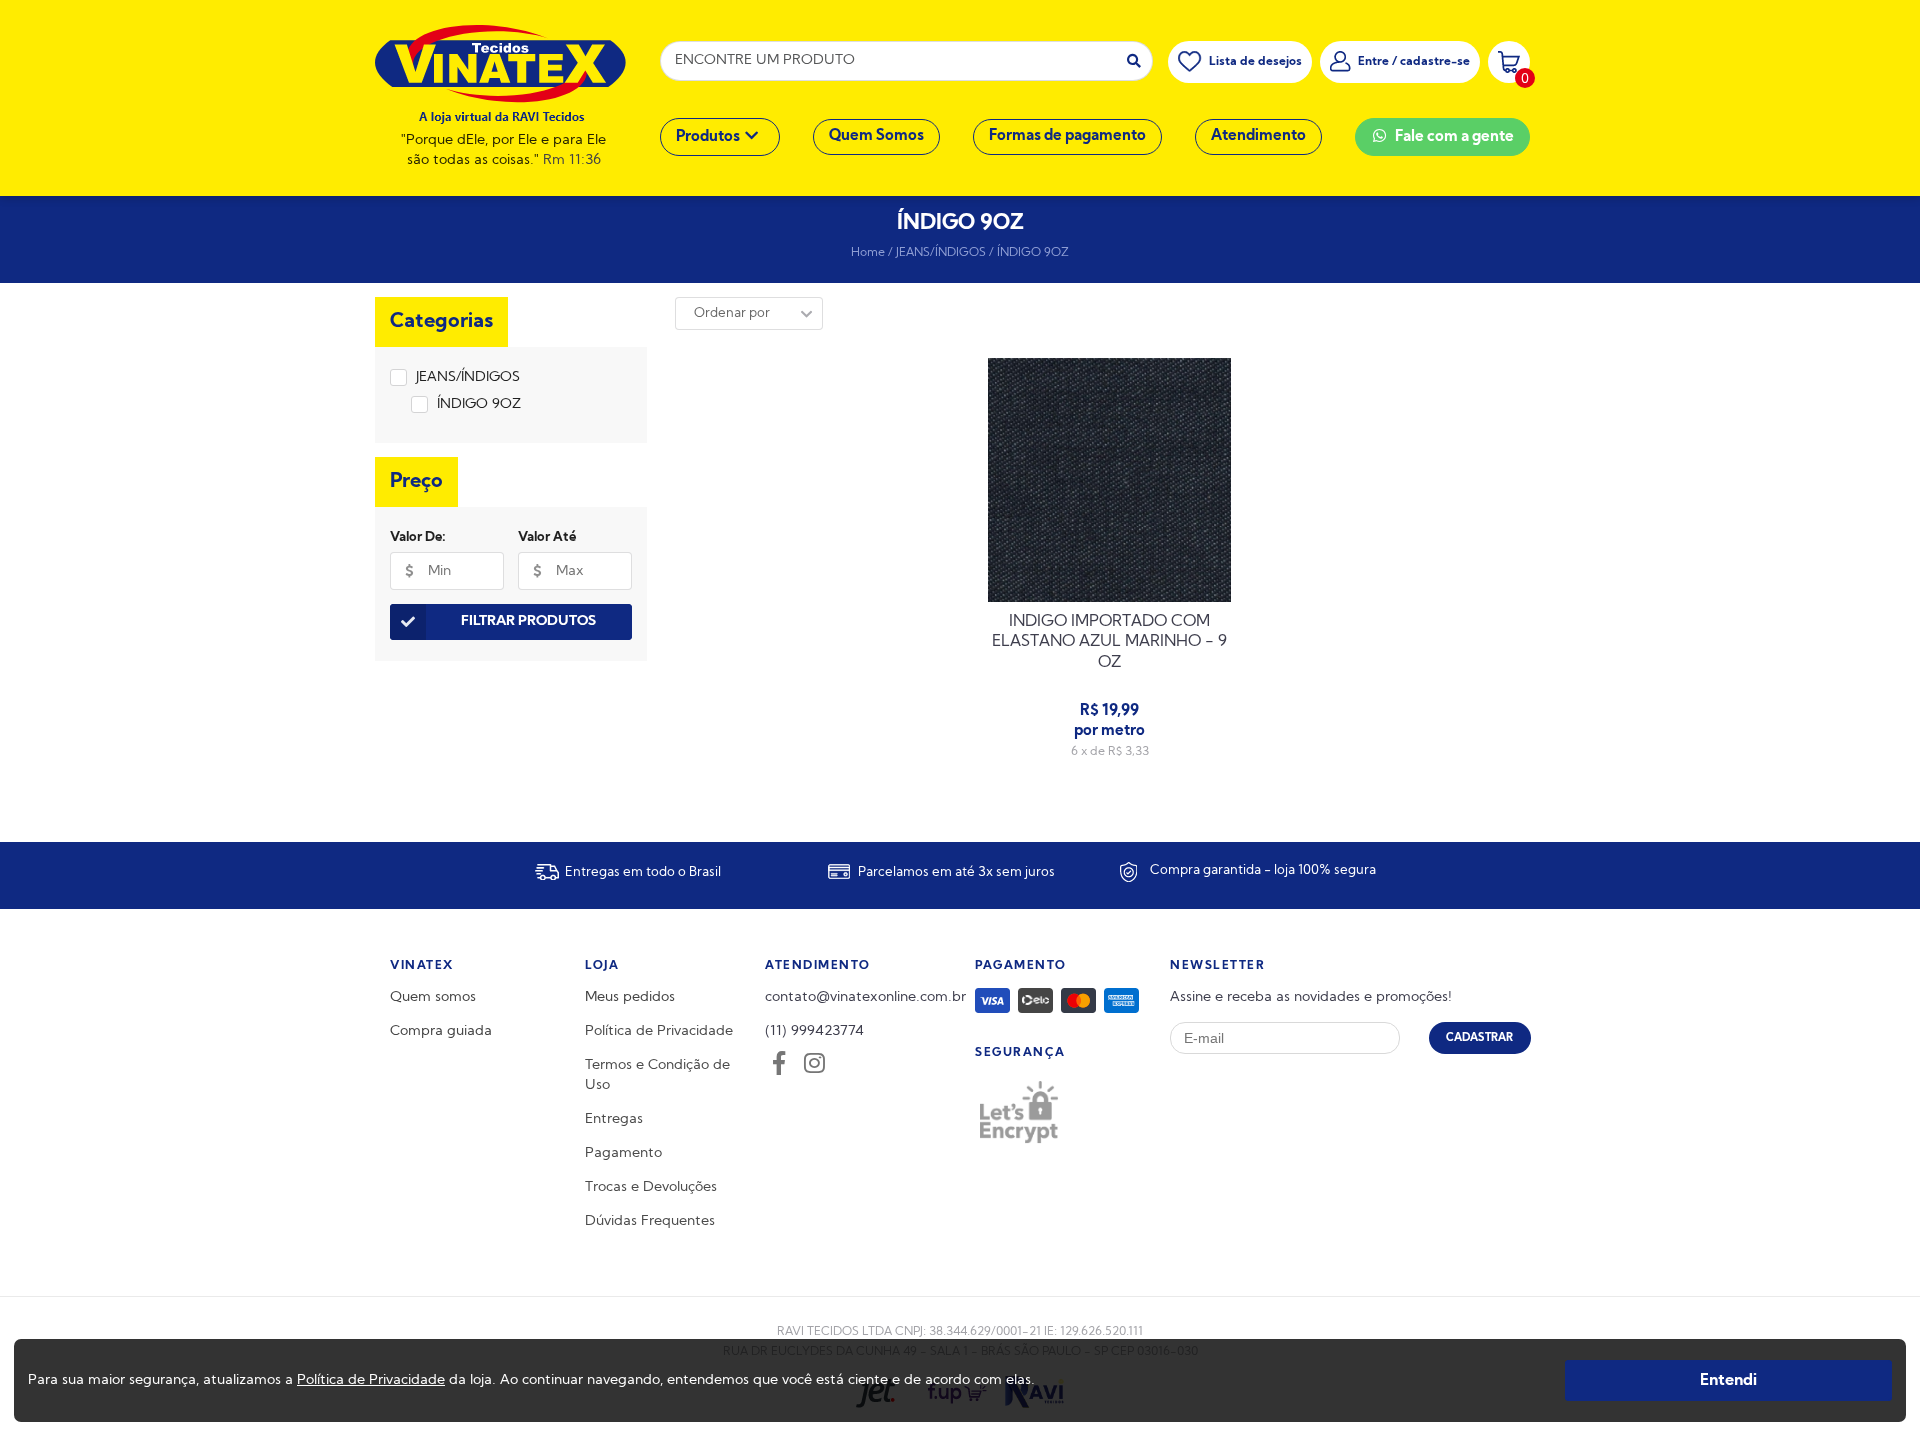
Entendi (1728, 1380)
